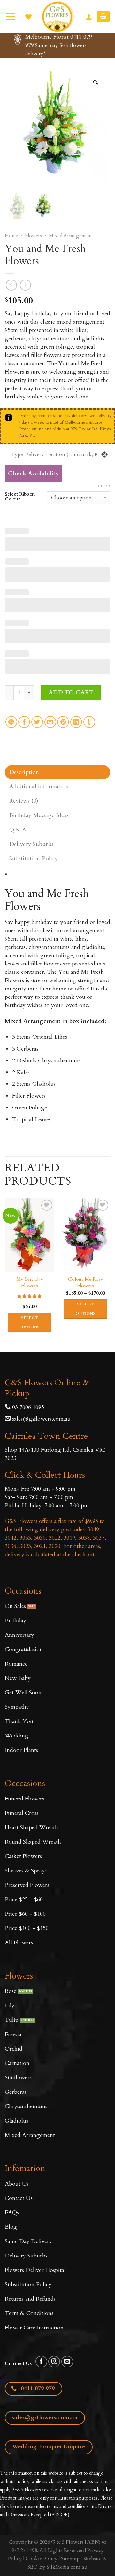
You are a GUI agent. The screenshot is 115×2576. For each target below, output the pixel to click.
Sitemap (70, 2559)
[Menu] (10, 16)
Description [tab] (24, 772)
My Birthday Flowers (30, 1283)
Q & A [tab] (18, 830)
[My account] (89, 17)
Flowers (33, 236)
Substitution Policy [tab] (34, 859)
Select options (30, 1323)
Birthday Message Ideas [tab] (39, 815)
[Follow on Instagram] (54, 2362)
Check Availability (33, 473)
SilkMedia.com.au (67, 2567)
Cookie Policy (42, 2559)
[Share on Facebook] (24, 722)
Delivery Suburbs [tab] (31, 844)
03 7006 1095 (27, 1407)
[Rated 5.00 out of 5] (30, 1296)
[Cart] (103, 16)
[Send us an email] (67, 2362)
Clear (104, 486)
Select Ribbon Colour (20, 497)
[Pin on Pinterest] (63, 722)
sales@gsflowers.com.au (41, 1419)
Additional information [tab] (39, 787)
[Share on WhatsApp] (11, 722)
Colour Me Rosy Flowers (86, 1283)
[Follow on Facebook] (41, 2362)
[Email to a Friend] (50, 722)
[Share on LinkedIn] (76, 722)
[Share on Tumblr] (89, 722)
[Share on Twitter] (37, 722)
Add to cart (71, 693)
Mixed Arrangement (70, 236)
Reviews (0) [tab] (24, 801)
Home (11, 236)
